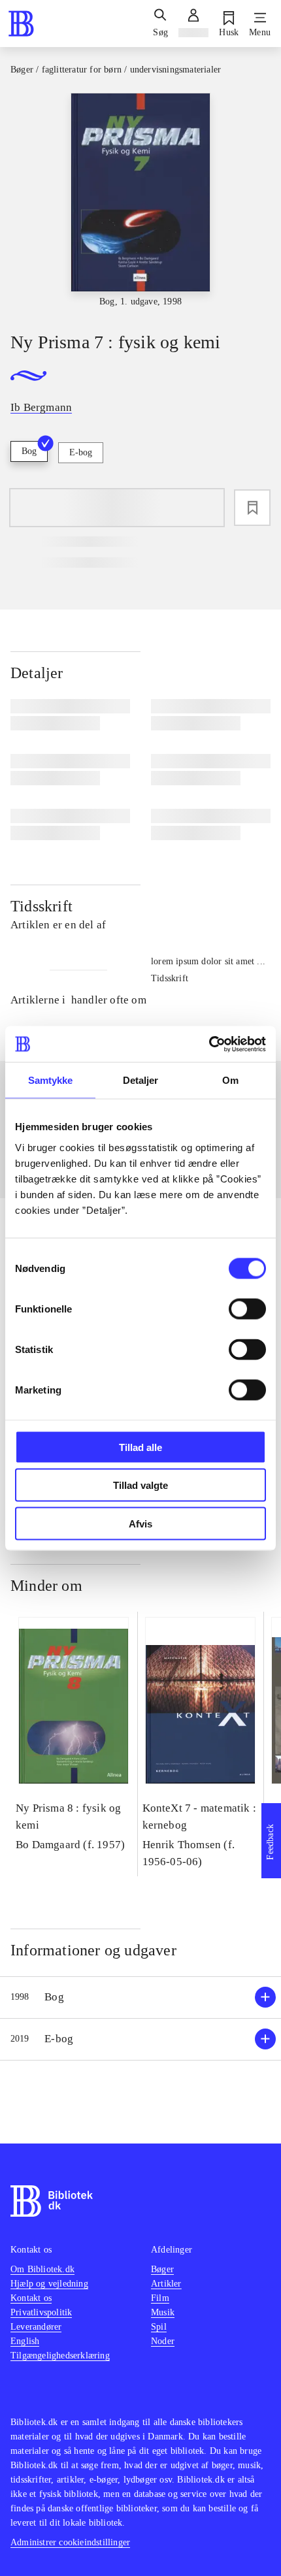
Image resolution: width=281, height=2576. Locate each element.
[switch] (247, 1309)
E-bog (81, 452)
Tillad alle (140, 1447)
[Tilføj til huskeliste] (252, 508)
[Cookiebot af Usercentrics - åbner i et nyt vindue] (209, 1044)
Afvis (140, 1523)
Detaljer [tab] (141, 1080)
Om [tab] (230, 1080)
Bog (29, 451)
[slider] (140, 201)
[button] (140, 1997)
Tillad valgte (140, 1485)
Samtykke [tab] (51, 1080)
